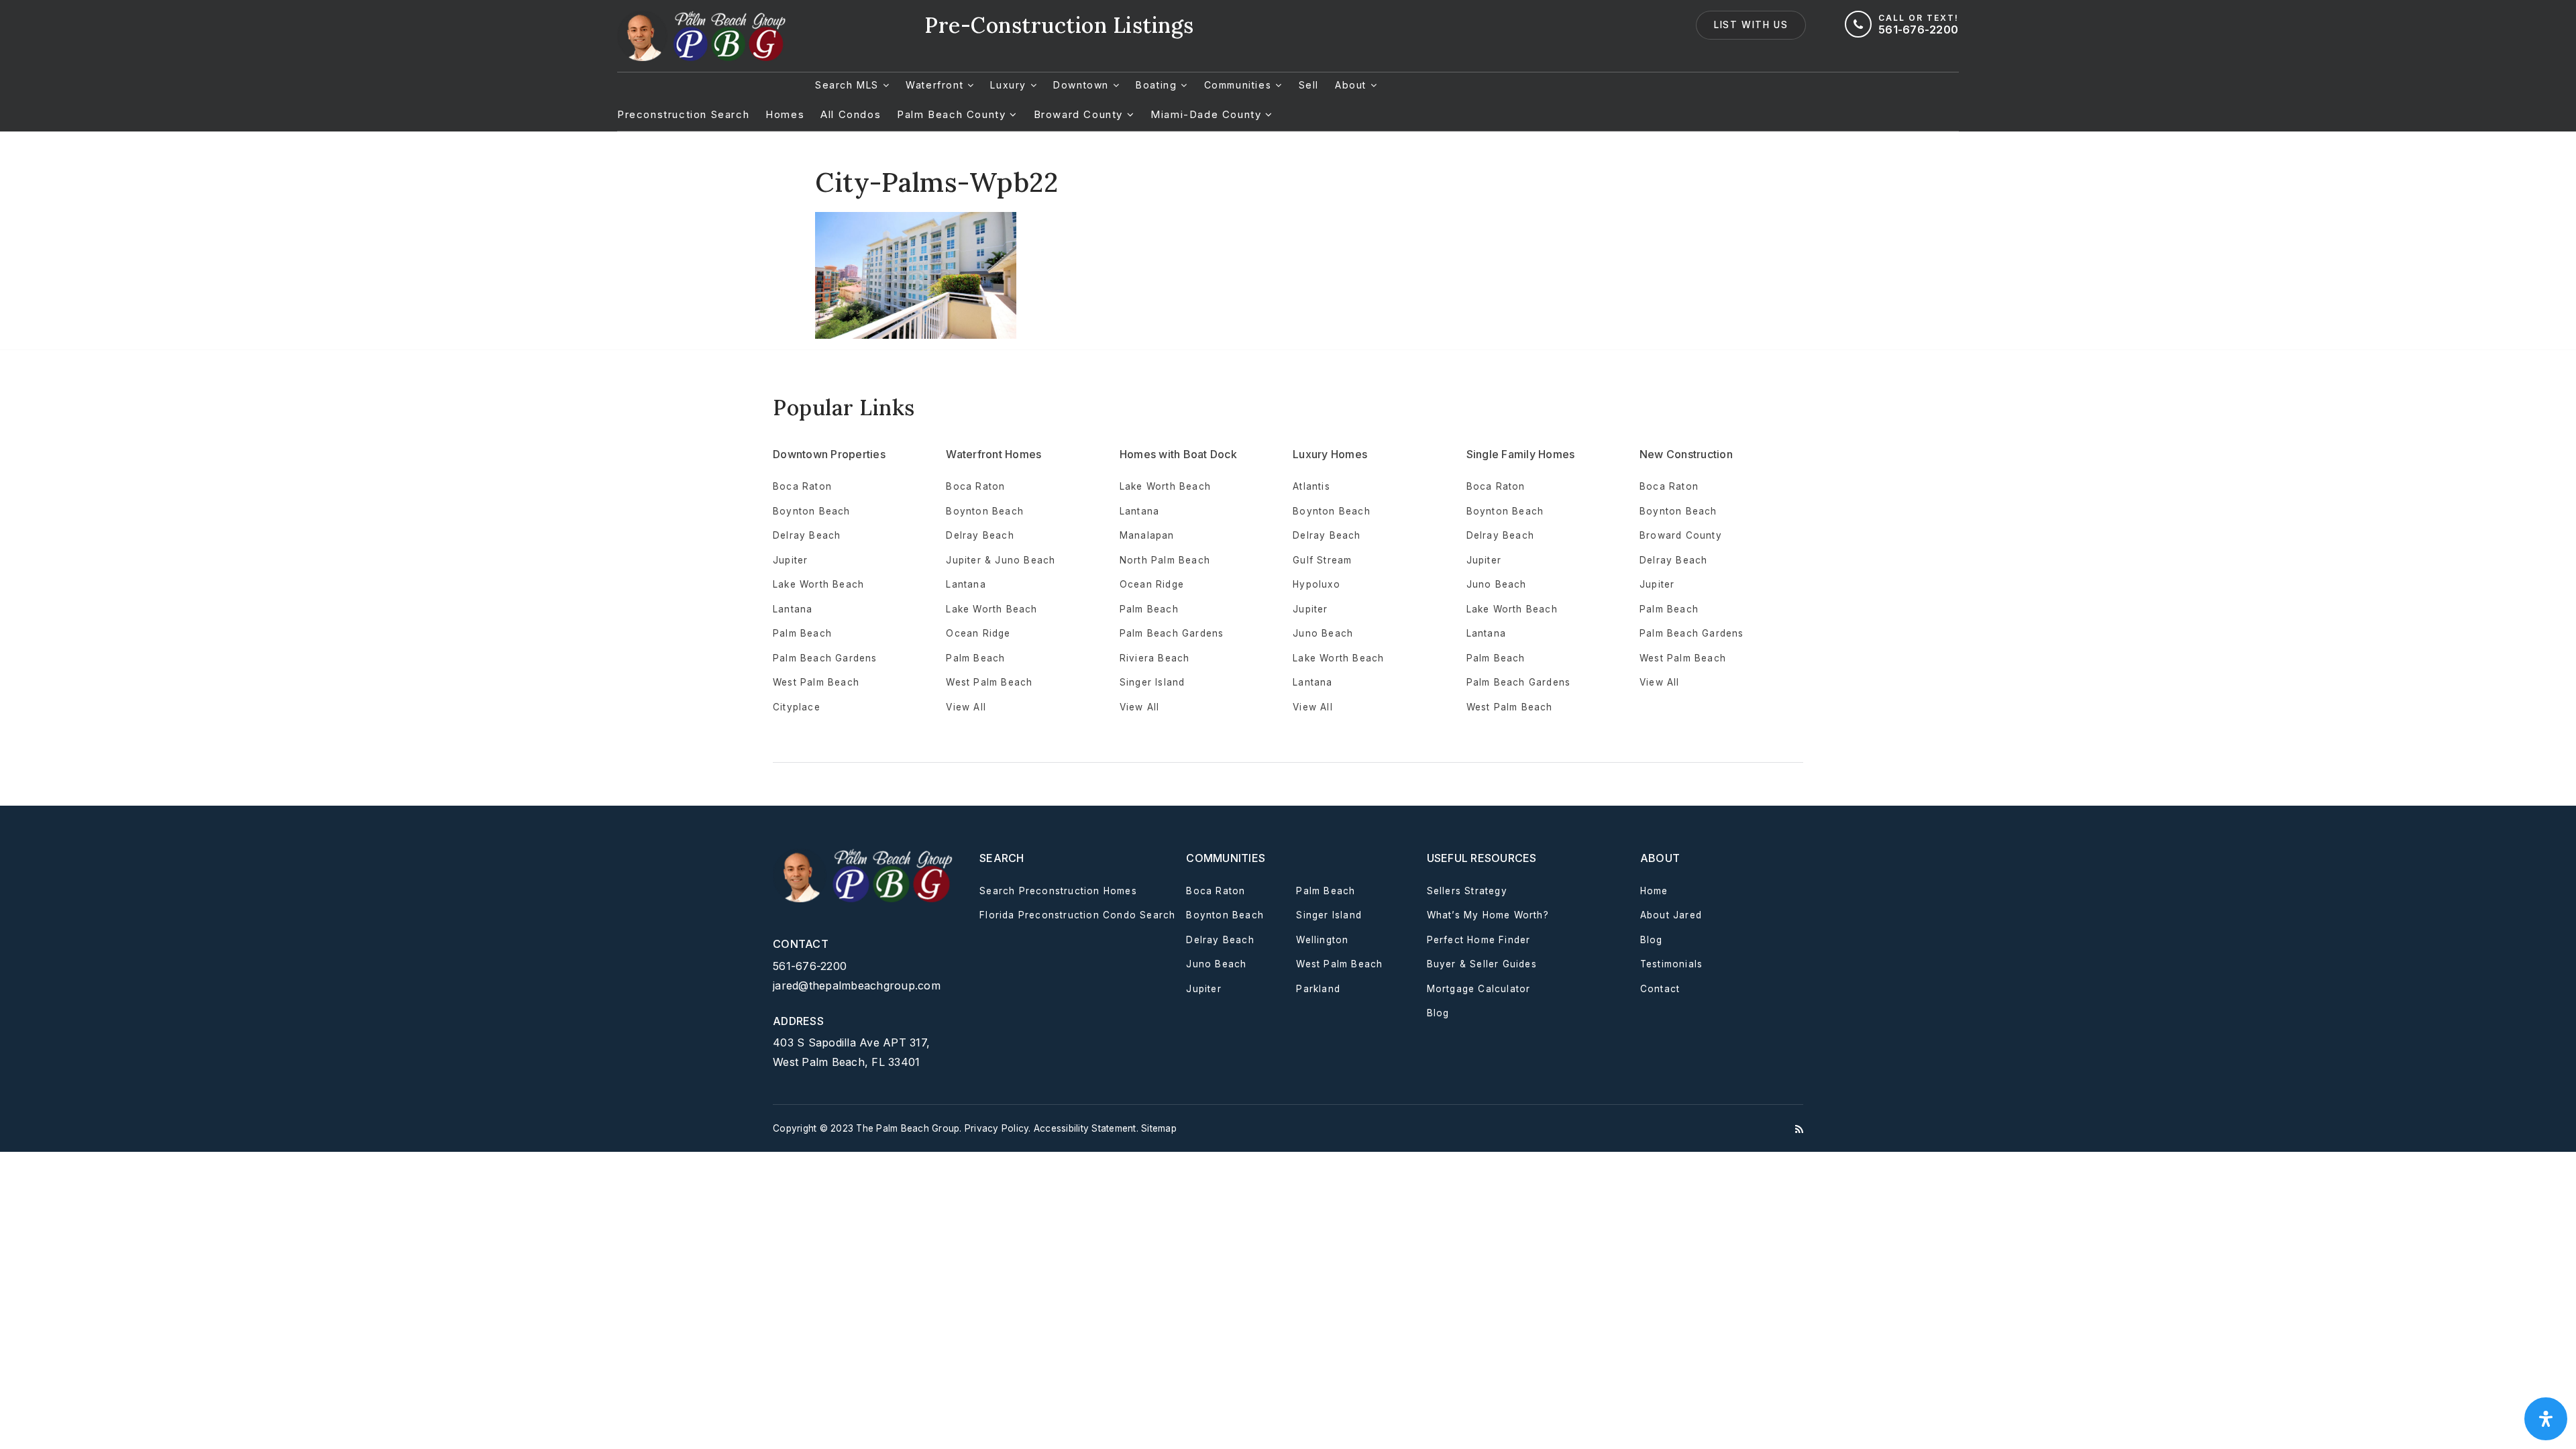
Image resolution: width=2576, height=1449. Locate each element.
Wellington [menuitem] (1322, 940)
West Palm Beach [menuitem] (816, 682)
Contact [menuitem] (1660, 989)
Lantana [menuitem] (793, 609)
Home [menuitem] (1654, 891)
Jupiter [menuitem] (790, 560)
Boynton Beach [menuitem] (812, 511)
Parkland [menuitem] (1318, 989)
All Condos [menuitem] (851, 114)
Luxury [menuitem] (1010, 85)
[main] (1288, 235)
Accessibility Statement (1085, 1128)
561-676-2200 (810, 966)
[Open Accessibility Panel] (2546, 1419)
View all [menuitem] (966, 707)
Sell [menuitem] (1309, 85)
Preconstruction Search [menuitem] (683, 114)
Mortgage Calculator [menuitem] (1479, 989)
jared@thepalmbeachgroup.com (857, 985)
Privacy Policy (997, 1128)
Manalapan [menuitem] (1147, 535)
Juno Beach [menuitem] (1323, 633)
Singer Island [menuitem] (1152, 682)
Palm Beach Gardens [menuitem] (825, 658)
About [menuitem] (1353, 85)
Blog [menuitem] (1438, 1013)
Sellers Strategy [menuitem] (1467, 891)
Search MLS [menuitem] (849, 85)
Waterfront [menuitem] (936, 85)
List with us (1751, 25)
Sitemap (1159, 1128)
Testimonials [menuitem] (1671, 964)
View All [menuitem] (1313, 707)
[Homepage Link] (704, 35)
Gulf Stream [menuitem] (1322, 560)
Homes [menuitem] (785, 114)
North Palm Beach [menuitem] (1165, 560)
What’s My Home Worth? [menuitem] (1488, 915)
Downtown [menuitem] (1083, 85)
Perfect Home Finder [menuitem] (1479, 940)
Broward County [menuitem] (1080, 114)
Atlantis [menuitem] (1311, 486)
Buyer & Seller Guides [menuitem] (1482, 964)
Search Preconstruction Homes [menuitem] (1058, 891)
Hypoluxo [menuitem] (1317, 584)
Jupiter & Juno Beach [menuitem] (1001, 560)
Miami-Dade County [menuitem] (1208, 114)
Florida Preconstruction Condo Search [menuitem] (1077, 915)
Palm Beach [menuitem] (802, 633)
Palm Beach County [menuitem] (953, 114)
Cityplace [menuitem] (797, 707)
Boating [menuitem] (1158, 85)
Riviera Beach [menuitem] (1155, 658)
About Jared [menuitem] (1671, 915)
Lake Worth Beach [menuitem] (818, 584)
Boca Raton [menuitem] (802, 486)
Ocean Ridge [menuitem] (978, 633)
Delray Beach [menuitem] (807, 535)
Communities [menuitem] (1240, 85)
